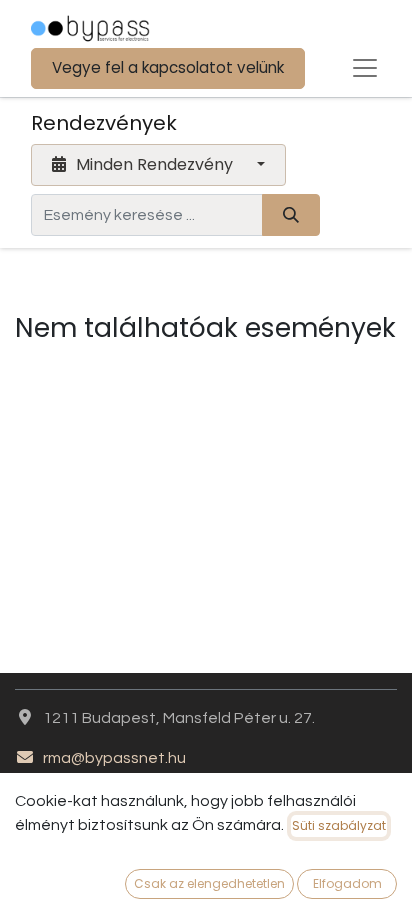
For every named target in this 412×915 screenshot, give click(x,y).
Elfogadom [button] (347, 883)
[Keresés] (291, 215)
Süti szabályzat (339, 825)
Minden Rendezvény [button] (154, 164)
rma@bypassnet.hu (114, 758)
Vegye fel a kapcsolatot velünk (168, 67)
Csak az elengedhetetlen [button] (209, 883)
